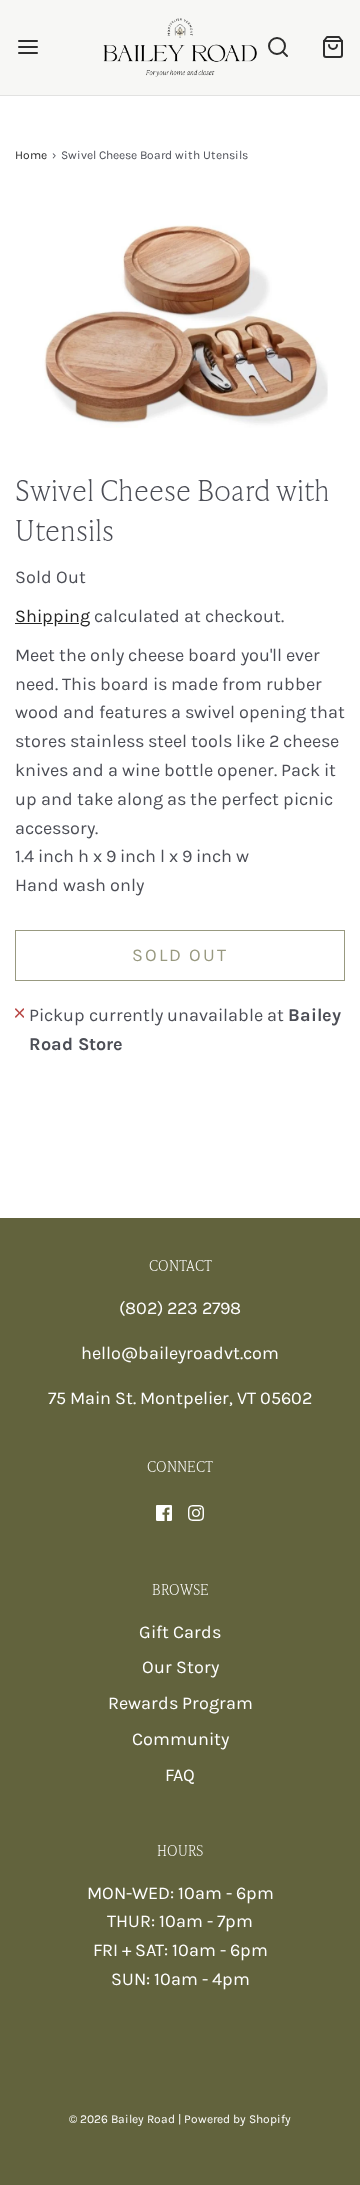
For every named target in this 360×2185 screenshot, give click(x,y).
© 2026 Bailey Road (122, 2119)
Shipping (52, 616)
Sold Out (180, 955)
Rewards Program (180, 1703)
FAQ (180, 1775)
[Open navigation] (27, 47)
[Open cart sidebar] (332, 47)
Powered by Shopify (237, 2119)
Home (31, 155)
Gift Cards (180, 1632)
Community (180, 1739)
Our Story (180, 1667)
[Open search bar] (277, 47)
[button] (180, 334)
